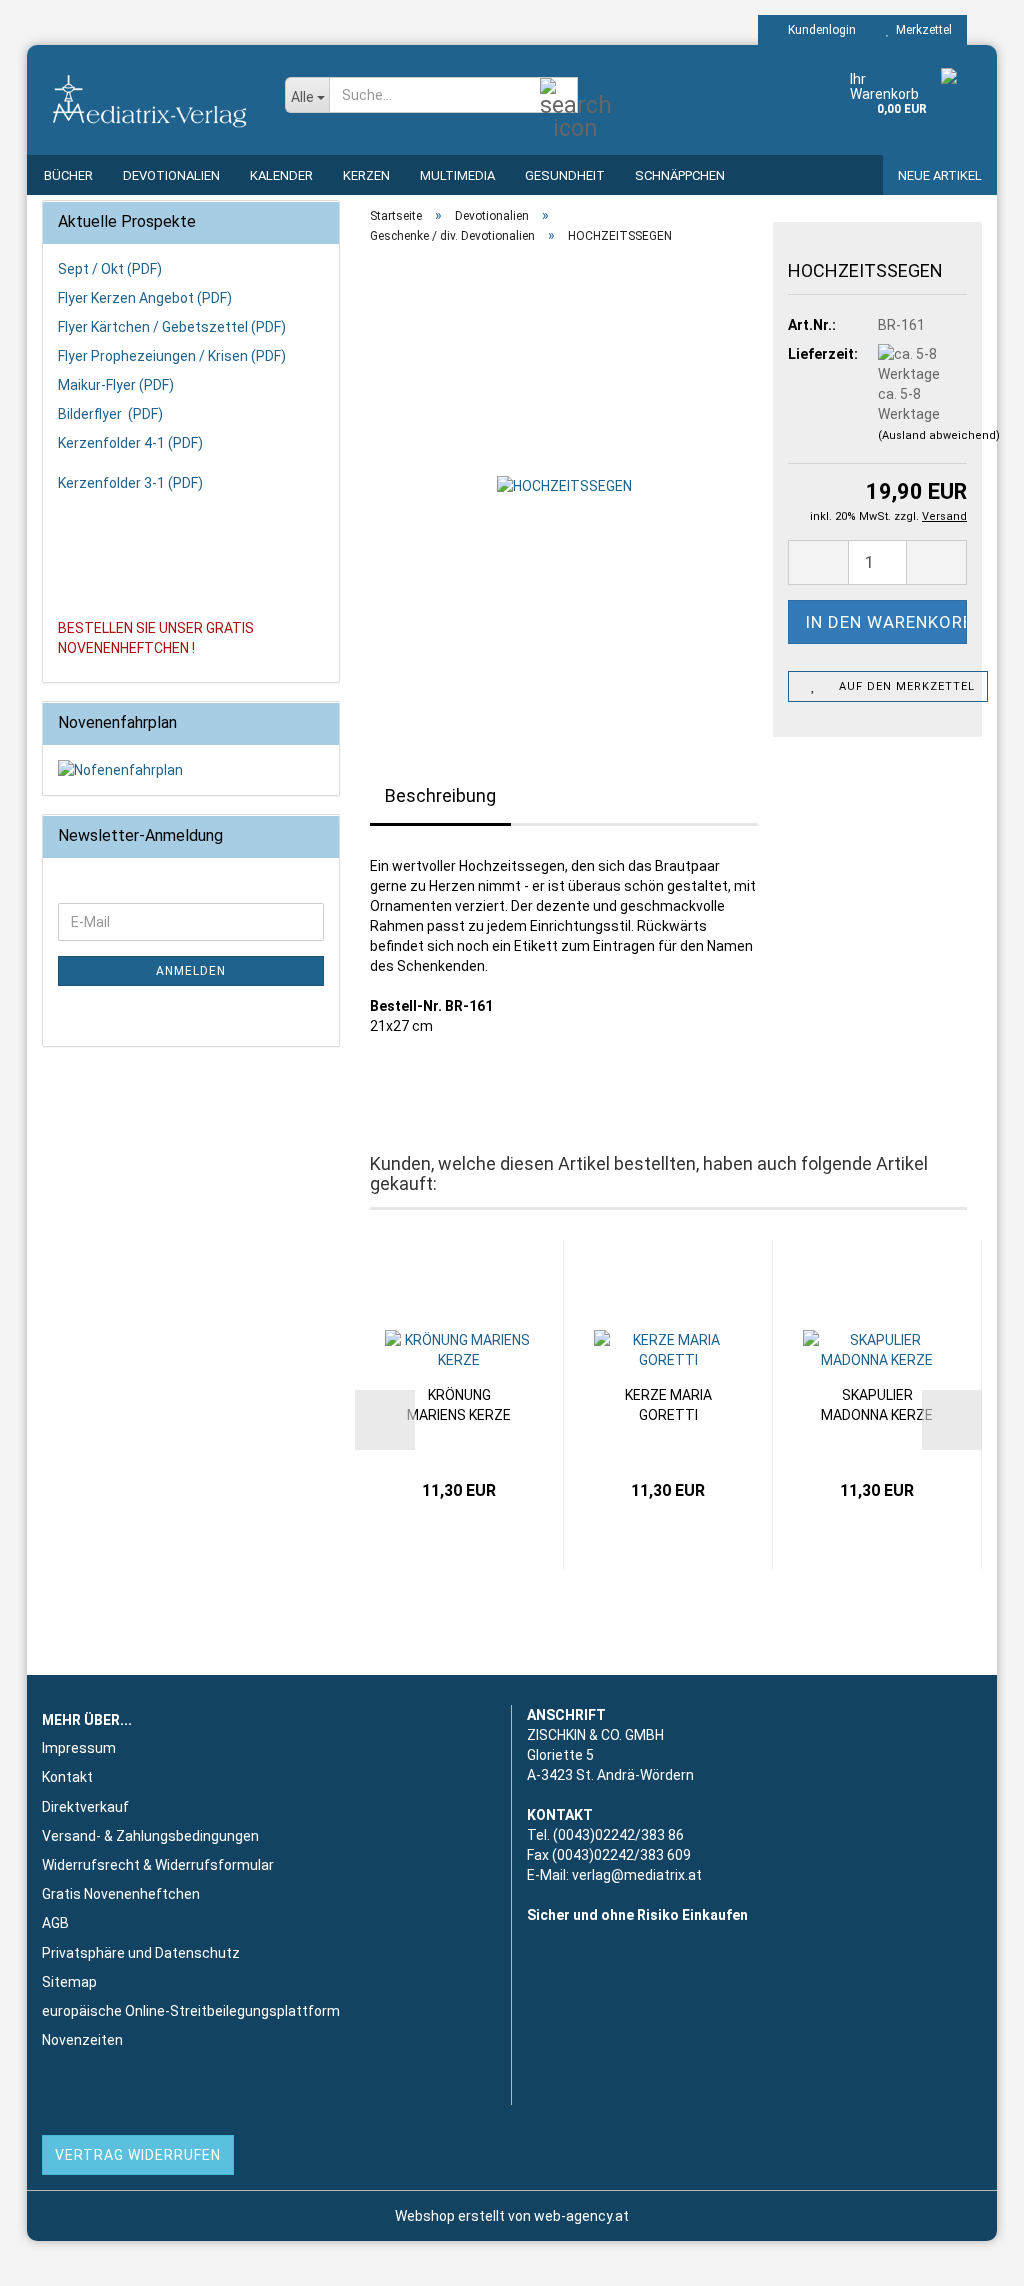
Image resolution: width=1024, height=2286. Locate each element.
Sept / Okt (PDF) (110, 269)
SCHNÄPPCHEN (680, 175)
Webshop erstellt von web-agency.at (512, 2216)
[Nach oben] (969, 2256)
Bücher (68, 175)
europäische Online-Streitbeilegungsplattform (191, 2011)
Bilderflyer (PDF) (110, 414)
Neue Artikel (940, 175)
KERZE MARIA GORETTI (668, 1405)
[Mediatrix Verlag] (148, 100)
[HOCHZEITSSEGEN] (564, 485)
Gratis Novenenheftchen (121, 1894)
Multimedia (457, 175)
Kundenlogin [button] (819, 30)
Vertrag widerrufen (138, 2155)
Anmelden (191, 971)
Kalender (281, 175)
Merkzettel (921, 30)
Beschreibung (440, 795)
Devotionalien (171, 175)
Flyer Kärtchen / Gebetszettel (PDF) (172, 327)
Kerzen (366, 175)
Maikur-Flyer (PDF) (116, 385)
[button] (818, 562)
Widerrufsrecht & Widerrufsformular (158, 1865)
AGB (55, 1923)
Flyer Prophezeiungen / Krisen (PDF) (172, 356)
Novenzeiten (82, 2040)
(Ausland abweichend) (939, 435)
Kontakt (67, 1777)
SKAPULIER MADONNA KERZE (877, 1405)
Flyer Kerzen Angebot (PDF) (145, 298)
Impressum (79, 1748)
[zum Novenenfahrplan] (191, 770)
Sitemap (69, 1982)
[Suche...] (559, 96)
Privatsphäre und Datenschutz (141, 1953)
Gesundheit (565, 175)
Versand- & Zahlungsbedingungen (150, 1836)
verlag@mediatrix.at (637, 1875)
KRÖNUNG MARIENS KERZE (459, 1405)
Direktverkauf (85, 1807)
